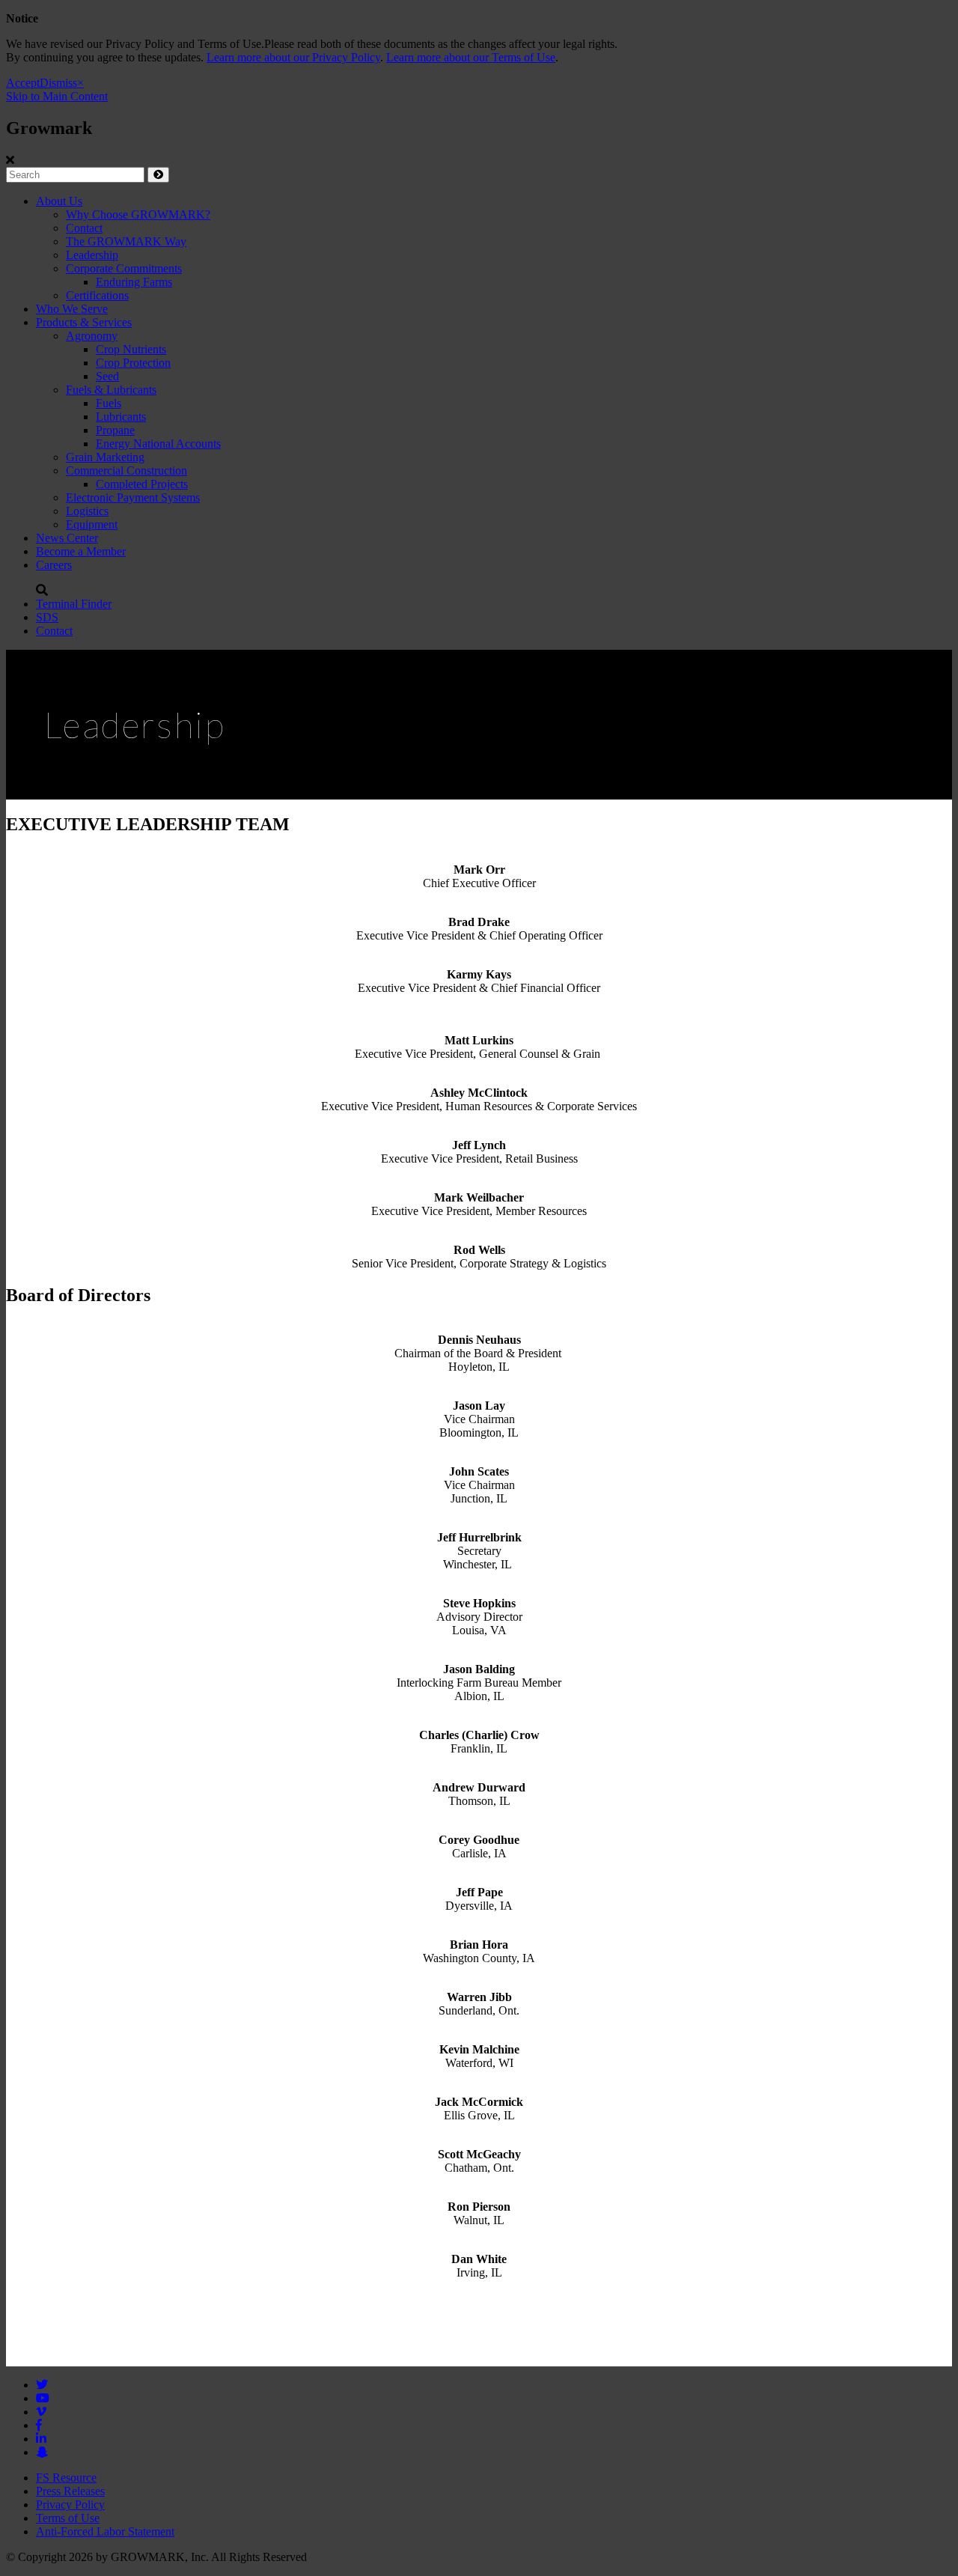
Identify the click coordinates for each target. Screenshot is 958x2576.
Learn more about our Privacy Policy (293, 57)
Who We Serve (72, 309)
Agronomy (92, 336)
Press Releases (70, 2491)
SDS (47, 617)
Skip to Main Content (57, 96)
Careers (54, 565)
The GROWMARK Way (126, 241)
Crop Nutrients (131, 349)
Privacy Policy (70, 2505)
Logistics (87, 511)
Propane (115, 430)
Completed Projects (142, 484)
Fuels (109, 403)
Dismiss (58, 83)
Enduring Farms (134, 282)
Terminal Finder (74, 604)
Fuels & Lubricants (111, 390)
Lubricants (121, 417)
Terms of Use (68, 2518)
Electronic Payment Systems (133, 497)
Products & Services (84, 322)
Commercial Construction (126, 471)
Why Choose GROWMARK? (138, 214)
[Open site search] (42, 590)
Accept (23, 83)
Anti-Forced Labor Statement (105, 2531)
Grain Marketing (105, 457)
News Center (67, 538)
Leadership (92, 255)
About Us (59, 201)
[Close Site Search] (10, 160)
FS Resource (66, 2478)
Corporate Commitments (124, 268)
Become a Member (81, 551)
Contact (84, 228)
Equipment (92, 524)
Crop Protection (133, 363)
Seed (107, 376)
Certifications (97, 295)
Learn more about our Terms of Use (471, 57)
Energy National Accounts (158, 444)
